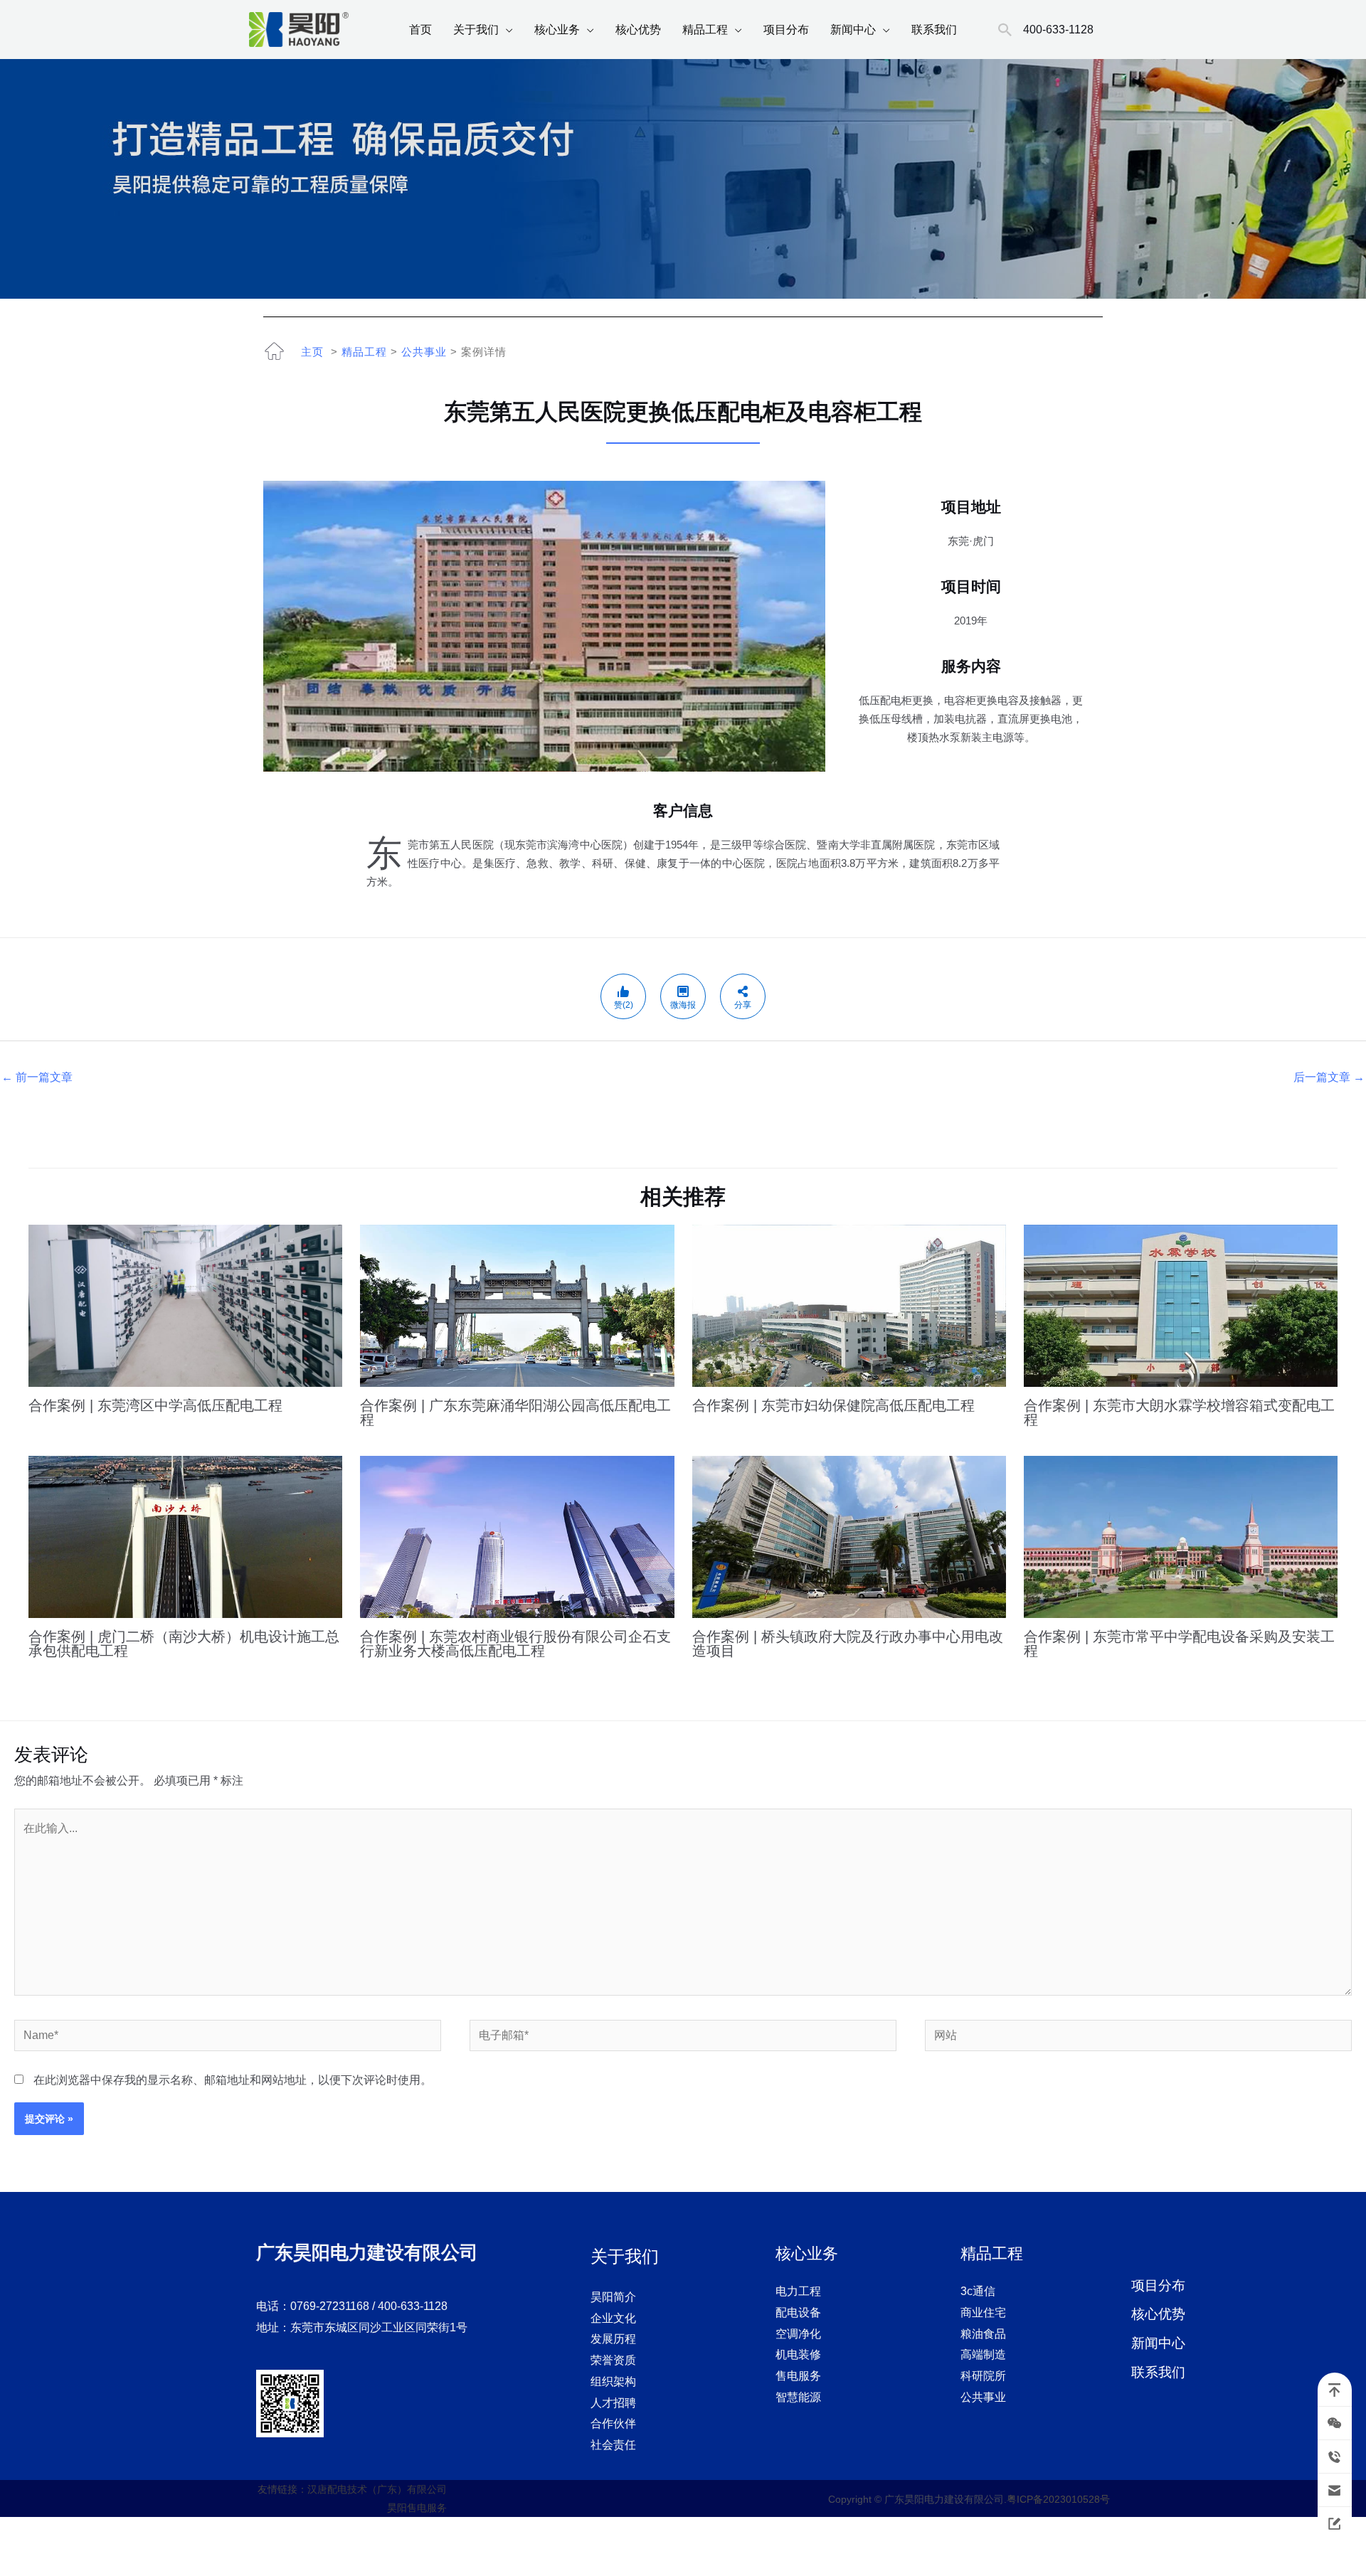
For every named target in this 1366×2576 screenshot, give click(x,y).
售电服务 (798, 2376)
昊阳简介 (613, 2297)
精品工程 (705, 30)
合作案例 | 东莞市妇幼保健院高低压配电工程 (833, 1405)
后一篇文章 (1329, 1077)
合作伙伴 (613, 2423)
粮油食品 (983, 2334)
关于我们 (476, 30)
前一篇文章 (37, 1077)
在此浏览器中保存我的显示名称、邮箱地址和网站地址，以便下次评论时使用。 (233, 2080)
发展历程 (613, 2339)
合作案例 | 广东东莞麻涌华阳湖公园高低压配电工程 (515, 1412)
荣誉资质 (613, 2360)
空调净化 (798, 2334)
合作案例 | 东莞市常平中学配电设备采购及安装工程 (1179, 1644)
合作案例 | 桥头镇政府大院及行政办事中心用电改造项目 (848, 1644)
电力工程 (798, 2291)
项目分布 (786, 30)
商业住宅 (983, 2312)
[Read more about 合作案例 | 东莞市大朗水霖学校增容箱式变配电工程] (1181, 1305)
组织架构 (613, 2381)
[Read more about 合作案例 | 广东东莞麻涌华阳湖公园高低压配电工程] (517, 1305)
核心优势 (638, 30)
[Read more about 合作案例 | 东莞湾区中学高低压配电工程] (185, 1305)
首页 (420, 30)
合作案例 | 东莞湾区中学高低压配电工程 (155, 1405)
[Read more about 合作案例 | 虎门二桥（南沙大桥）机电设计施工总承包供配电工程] (185, 1536)
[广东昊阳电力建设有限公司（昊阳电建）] (299, 29)
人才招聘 (613, 2403)
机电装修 (798, 2354)
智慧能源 (798, 2397)
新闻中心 (853, 30)
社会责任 (613, 2445)
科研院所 (983, 2376)
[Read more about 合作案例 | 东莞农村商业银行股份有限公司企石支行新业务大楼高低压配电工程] (517, 1536)
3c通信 (978, 2291)
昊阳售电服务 (417, 2508)
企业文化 (613, 2318)
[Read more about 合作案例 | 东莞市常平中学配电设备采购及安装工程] (1181, 1536)
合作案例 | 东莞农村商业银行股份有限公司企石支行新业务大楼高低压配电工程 (515, 1644)
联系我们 (934, 30)
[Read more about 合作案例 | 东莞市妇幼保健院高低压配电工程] (849, 1305)
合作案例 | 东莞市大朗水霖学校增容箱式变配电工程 (1179, 1412)
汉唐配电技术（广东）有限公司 (377, 2489)
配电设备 (798, 2312)
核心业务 (557, 30)
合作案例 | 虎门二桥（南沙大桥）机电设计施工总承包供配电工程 (184, 1644)
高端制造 (983, 2354)
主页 (312, 352)
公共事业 (424, 352)
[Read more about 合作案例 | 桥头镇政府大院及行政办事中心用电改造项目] (849, 1536)
